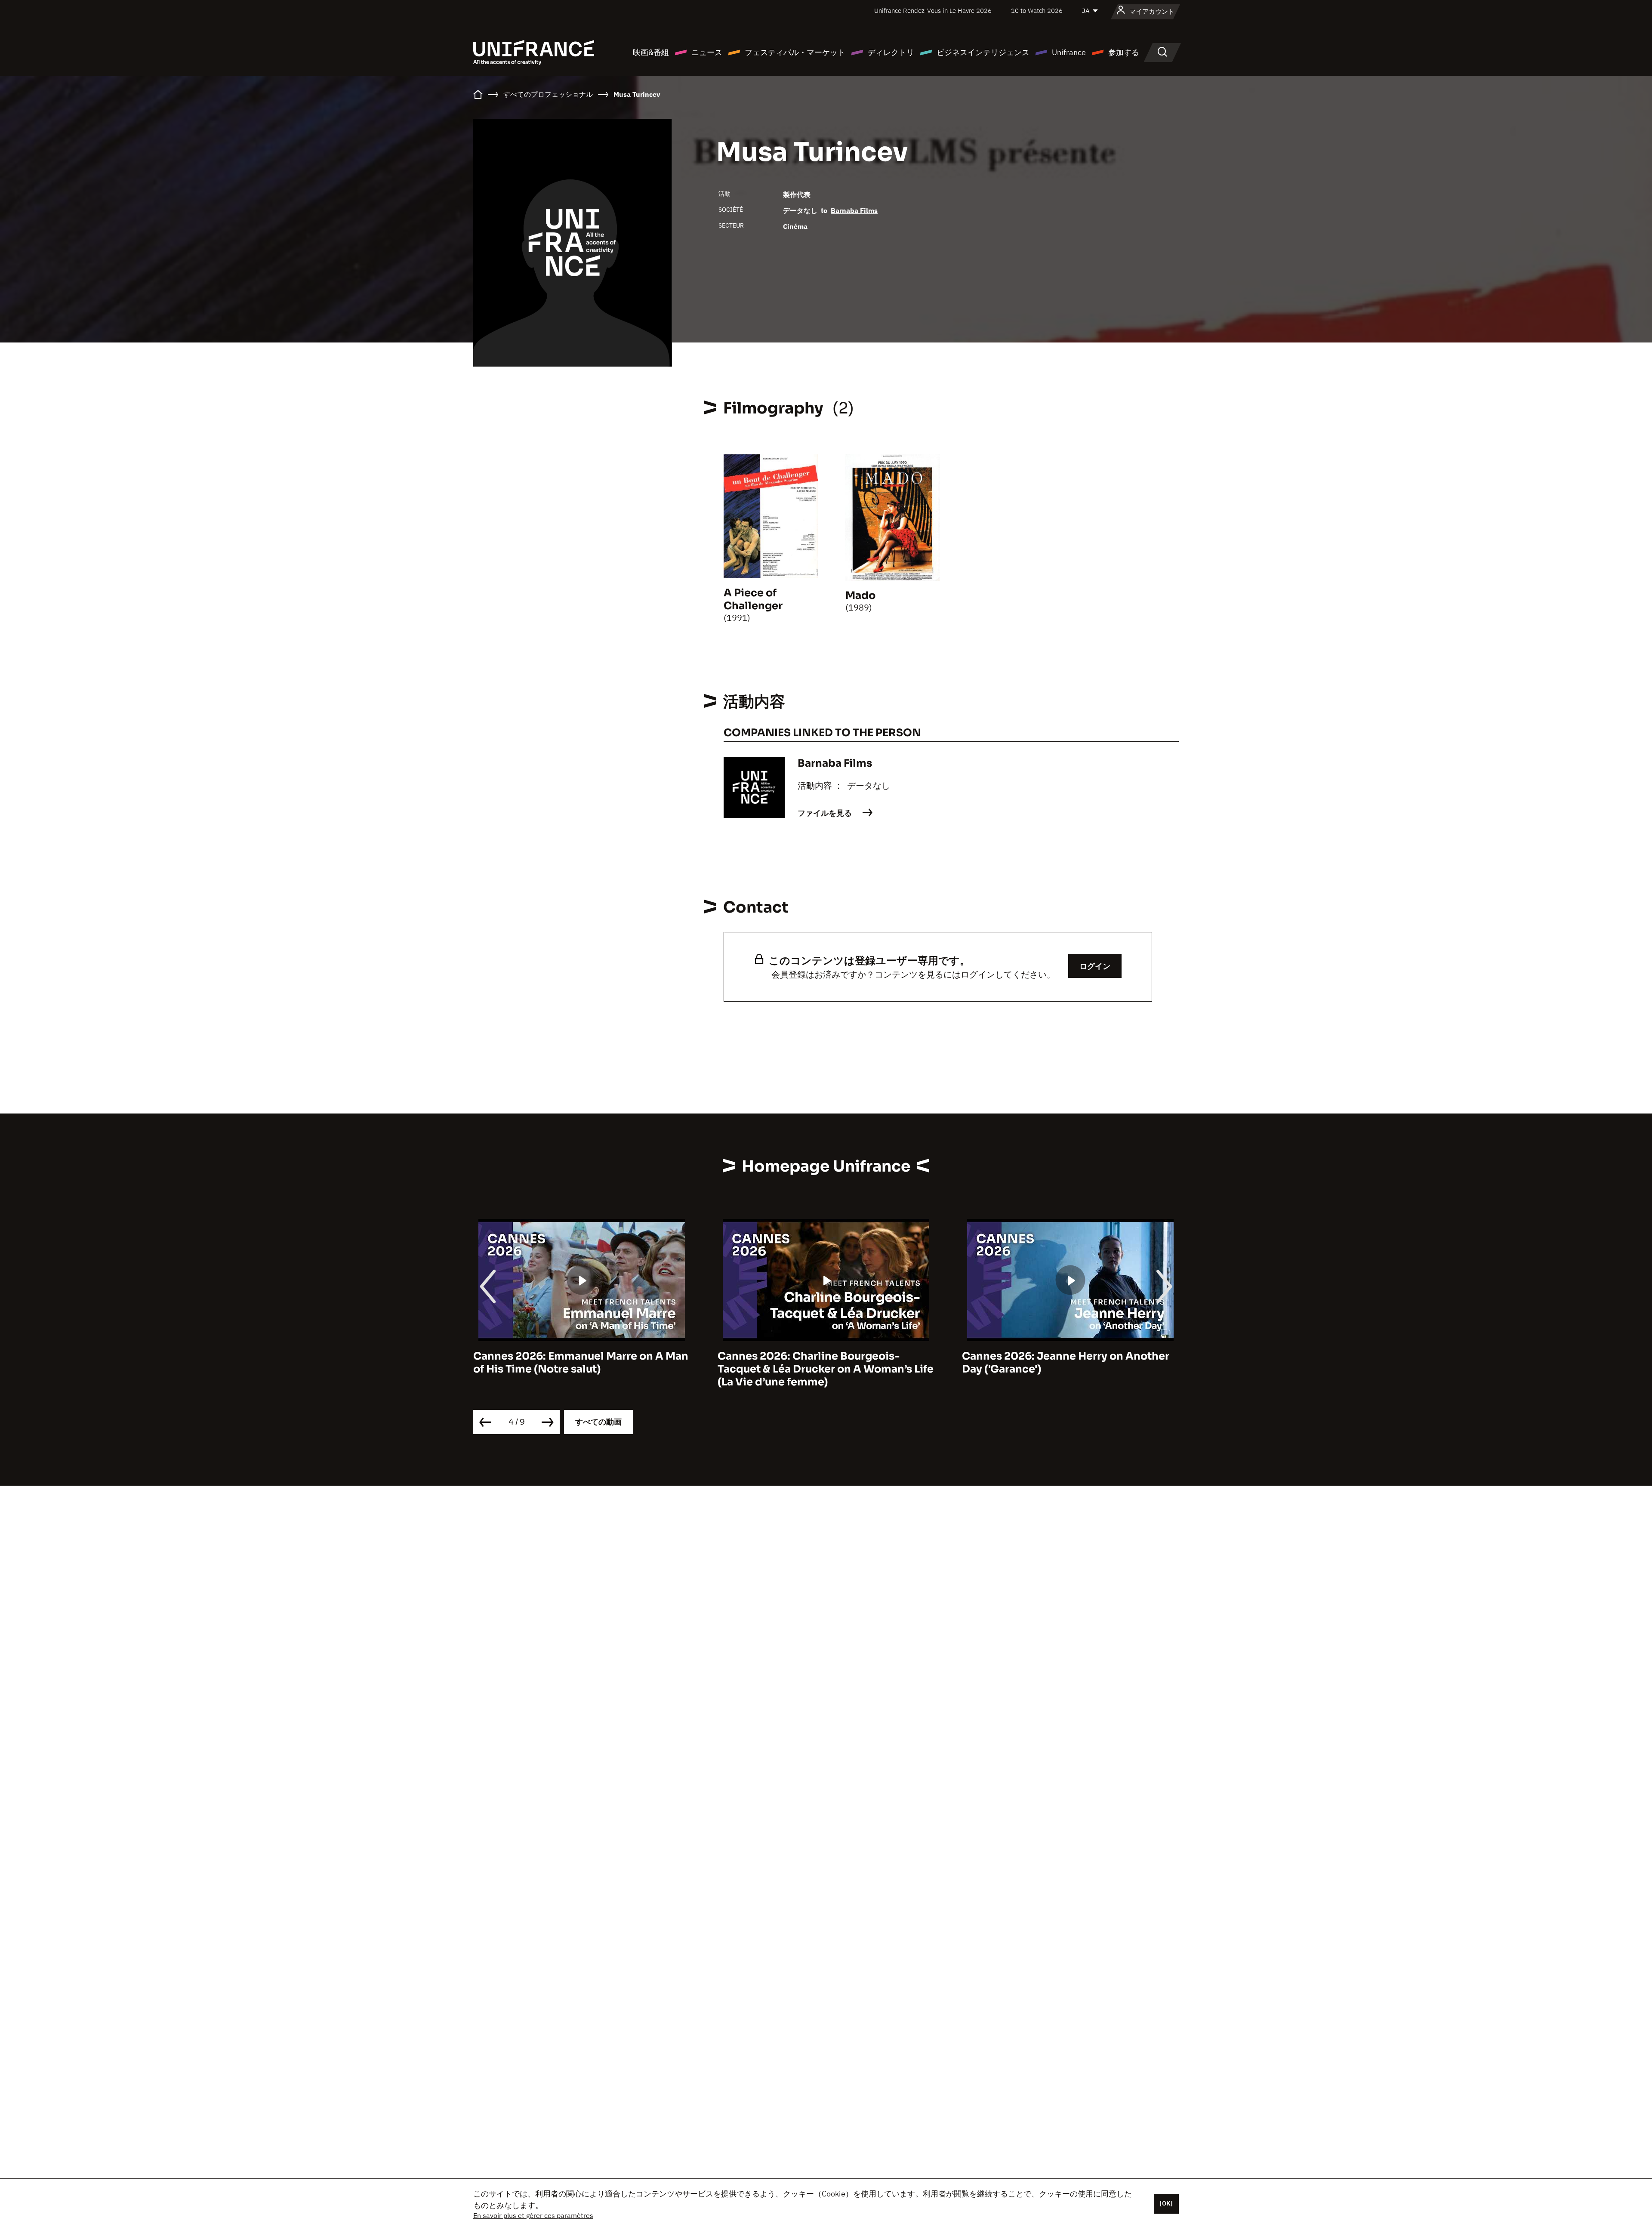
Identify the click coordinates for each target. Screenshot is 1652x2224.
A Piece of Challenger (753, 599)
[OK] (1166, 2203)
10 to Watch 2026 (1037, 11)
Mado (860, 595)
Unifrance (1069, 52)
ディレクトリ (891, 52)
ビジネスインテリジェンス (983, 52)
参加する (1124, 52)
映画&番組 (651, 52)
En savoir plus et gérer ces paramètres (533, 2215)
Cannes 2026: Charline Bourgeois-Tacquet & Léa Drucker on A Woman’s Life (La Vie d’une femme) (581, 1369)
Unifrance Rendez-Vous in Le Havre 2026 (933, 11)
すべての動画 (598, 1422)
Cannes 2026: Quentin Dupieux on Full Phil (1063, 1363)
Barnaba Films (854, 210)
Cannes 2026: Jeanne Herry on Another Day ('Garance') (821, 1363)
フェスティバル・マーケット (795, 52)
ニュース (707, 52)
